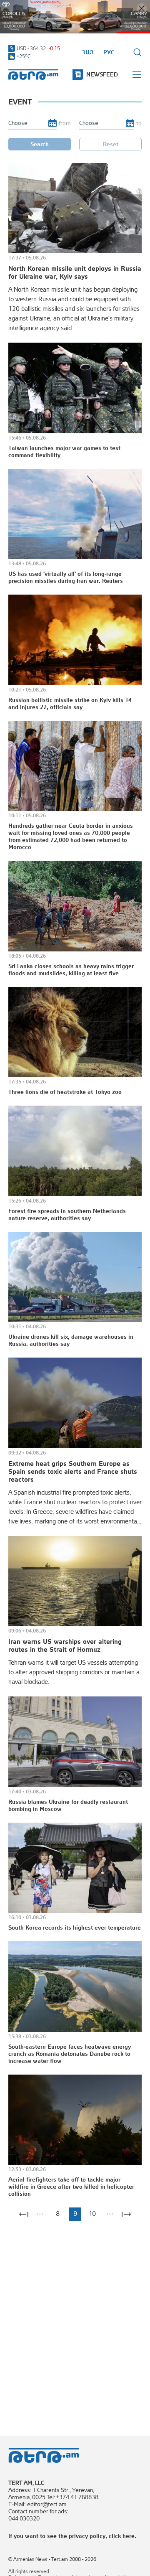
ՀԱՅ (88, 52)
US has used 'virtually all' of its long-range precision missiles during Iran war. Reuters (66, 577)
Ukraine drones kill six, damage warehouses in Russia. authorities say (71, 1340)
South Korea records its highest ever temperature (75, 1928)
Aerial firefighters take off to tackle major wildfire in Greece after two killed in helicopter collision (71, 2187)
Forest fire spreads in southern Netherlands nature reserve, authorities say (67, 1214)
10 (92, 2214)
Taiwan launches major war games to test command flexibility (64, 451)
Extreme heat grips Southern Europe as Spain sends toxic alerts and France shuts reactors (73, 1471)
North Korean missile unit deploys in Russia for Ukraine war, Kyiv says (75, 272)
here (129, 2536)
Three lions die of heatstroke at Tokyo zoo (65, 1092)
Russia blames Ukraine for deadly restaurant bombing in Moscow (68, 1805)
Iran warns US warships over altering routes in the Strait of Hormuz (65, 1645)
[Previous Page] (24, 2214)
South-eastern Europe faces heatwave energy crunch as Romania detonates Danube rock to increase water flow (70, 2054)
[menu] (137, 75)
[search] (137, 52)
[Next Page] (126, 2214)
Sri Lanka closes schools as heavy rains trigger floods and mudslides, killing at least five (71, 970)
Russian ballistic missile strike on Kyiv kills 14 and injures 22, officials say (70, 703)
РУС (109, 52)
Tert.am (33, 75)
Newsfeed (102, 74)
